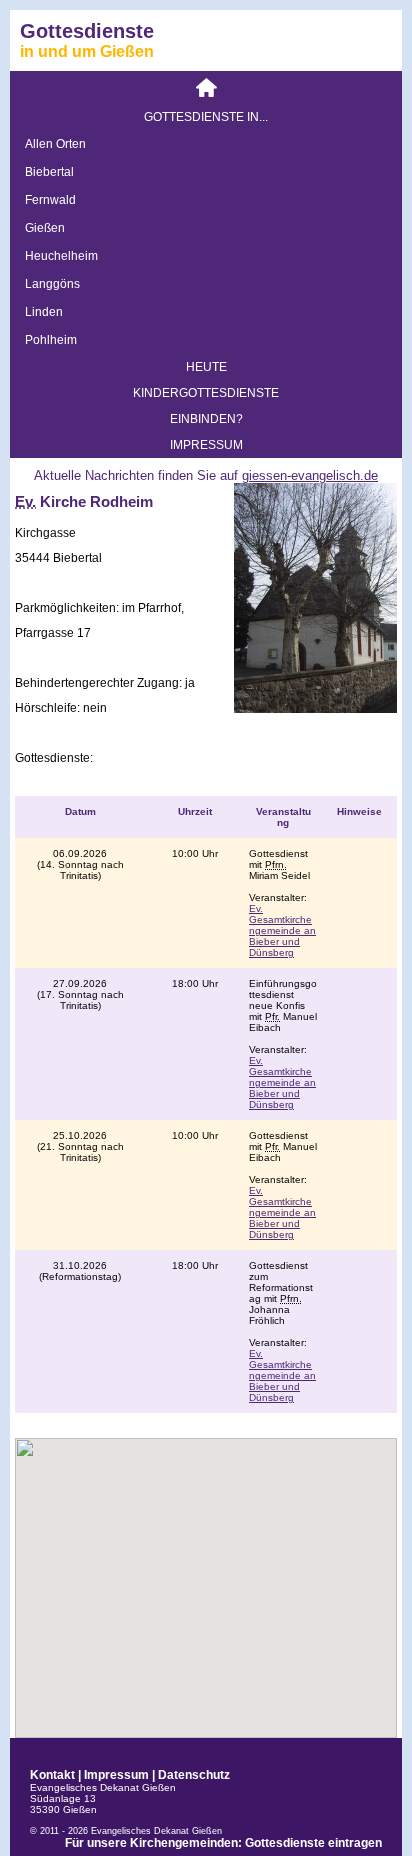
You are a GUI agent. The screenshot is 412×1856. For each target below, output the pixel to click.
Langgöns (52, 284)
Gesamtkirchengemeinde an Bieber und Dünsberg (282, 930)
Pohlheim (51, 340)
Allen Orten (55, 144)
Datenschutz (194, 1775)
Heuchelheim (61, 256)
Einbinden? (206, 419)
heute (206, 367)
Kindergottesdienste (206, 393)
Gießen (45, 228)
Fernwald (50, 200)
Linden (44, 312)
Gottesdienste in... (206, 117)
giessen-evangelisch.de (310, 475)
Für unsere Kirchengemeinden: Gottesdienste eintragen (223, 1843)
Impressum (206, 445)
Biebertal (49, 172)
